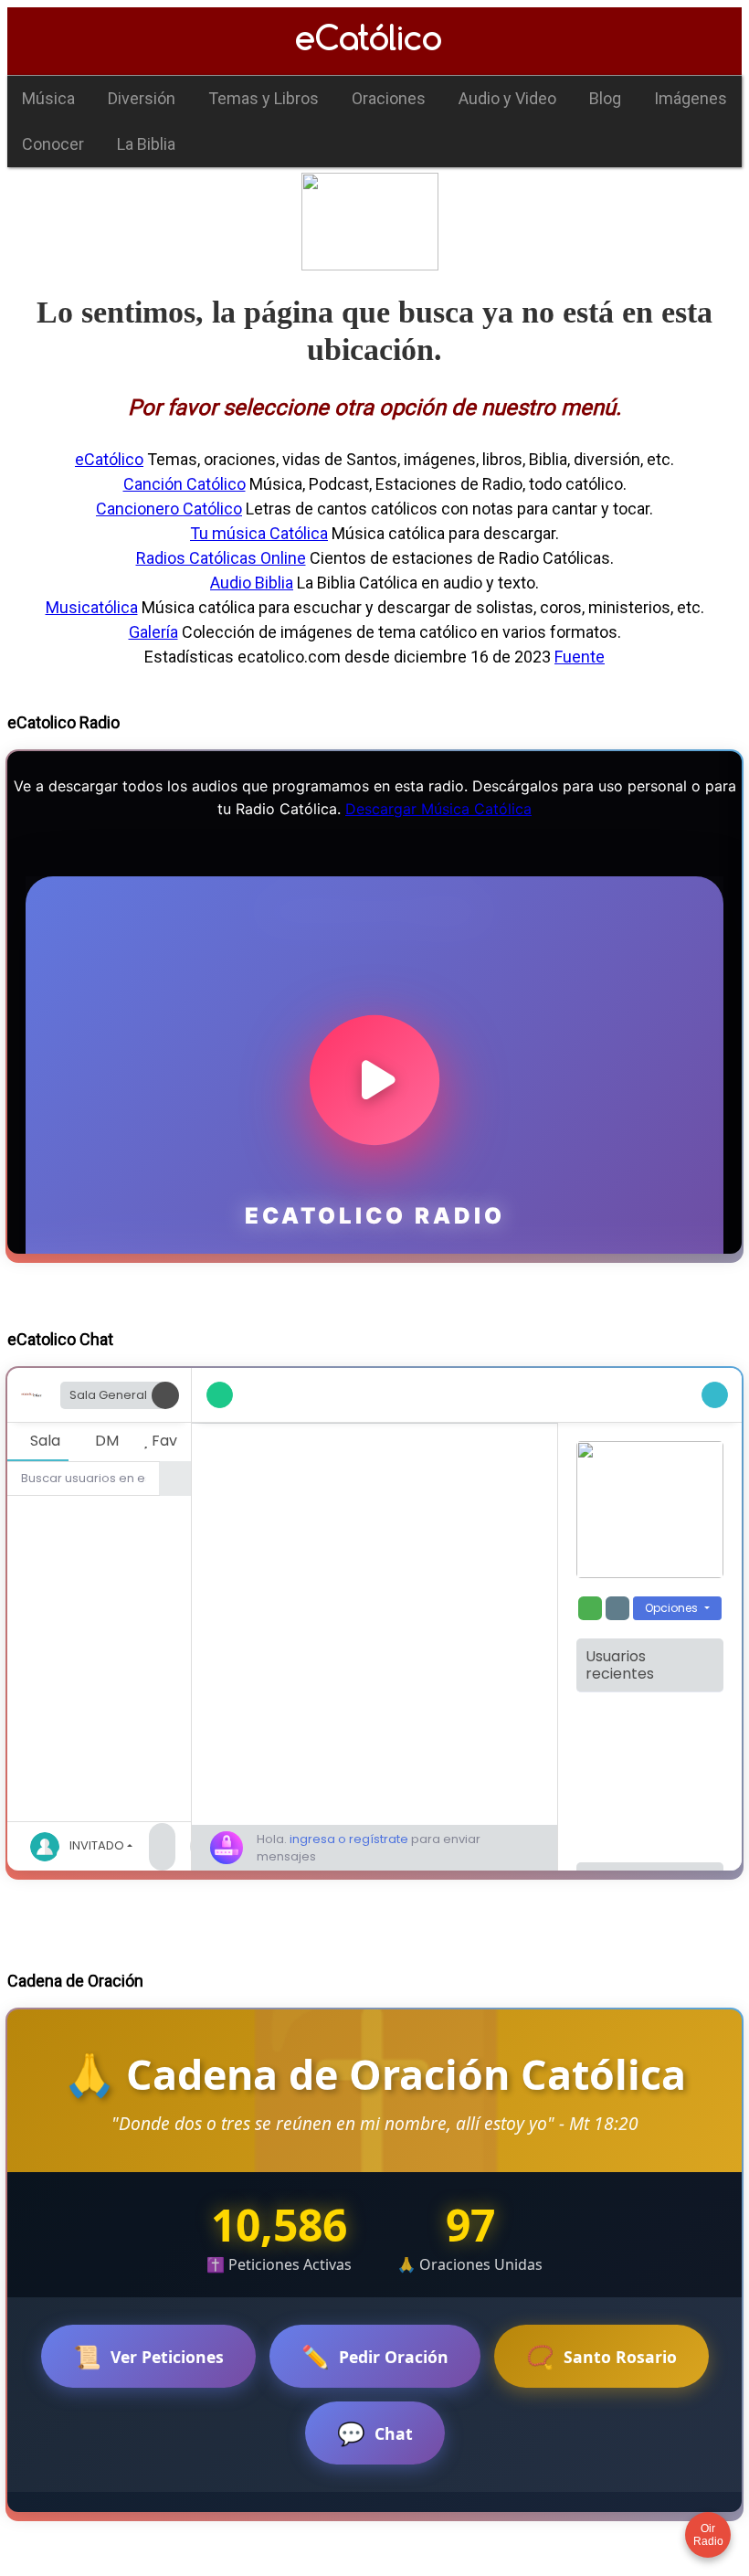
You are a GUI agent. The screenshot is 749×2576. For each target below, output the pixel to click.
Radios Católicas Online (221, 558)
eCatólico (109, 459)
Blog (605, 98)
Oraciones (389, 98)
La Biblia (146, 144)
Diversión (142, 98)
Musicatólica (92, 607)
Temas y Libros (264, 98)
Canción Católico (185, 484)
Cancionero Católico (169, 509)
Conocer (53, 144)
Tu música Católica (259, 533)
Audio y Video (507, 98)
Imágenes (691, 98)
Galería (153, 632)
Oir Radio (708, 2535)
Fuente (580, 657)
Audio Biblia (252, 583)
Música (48, 98)
